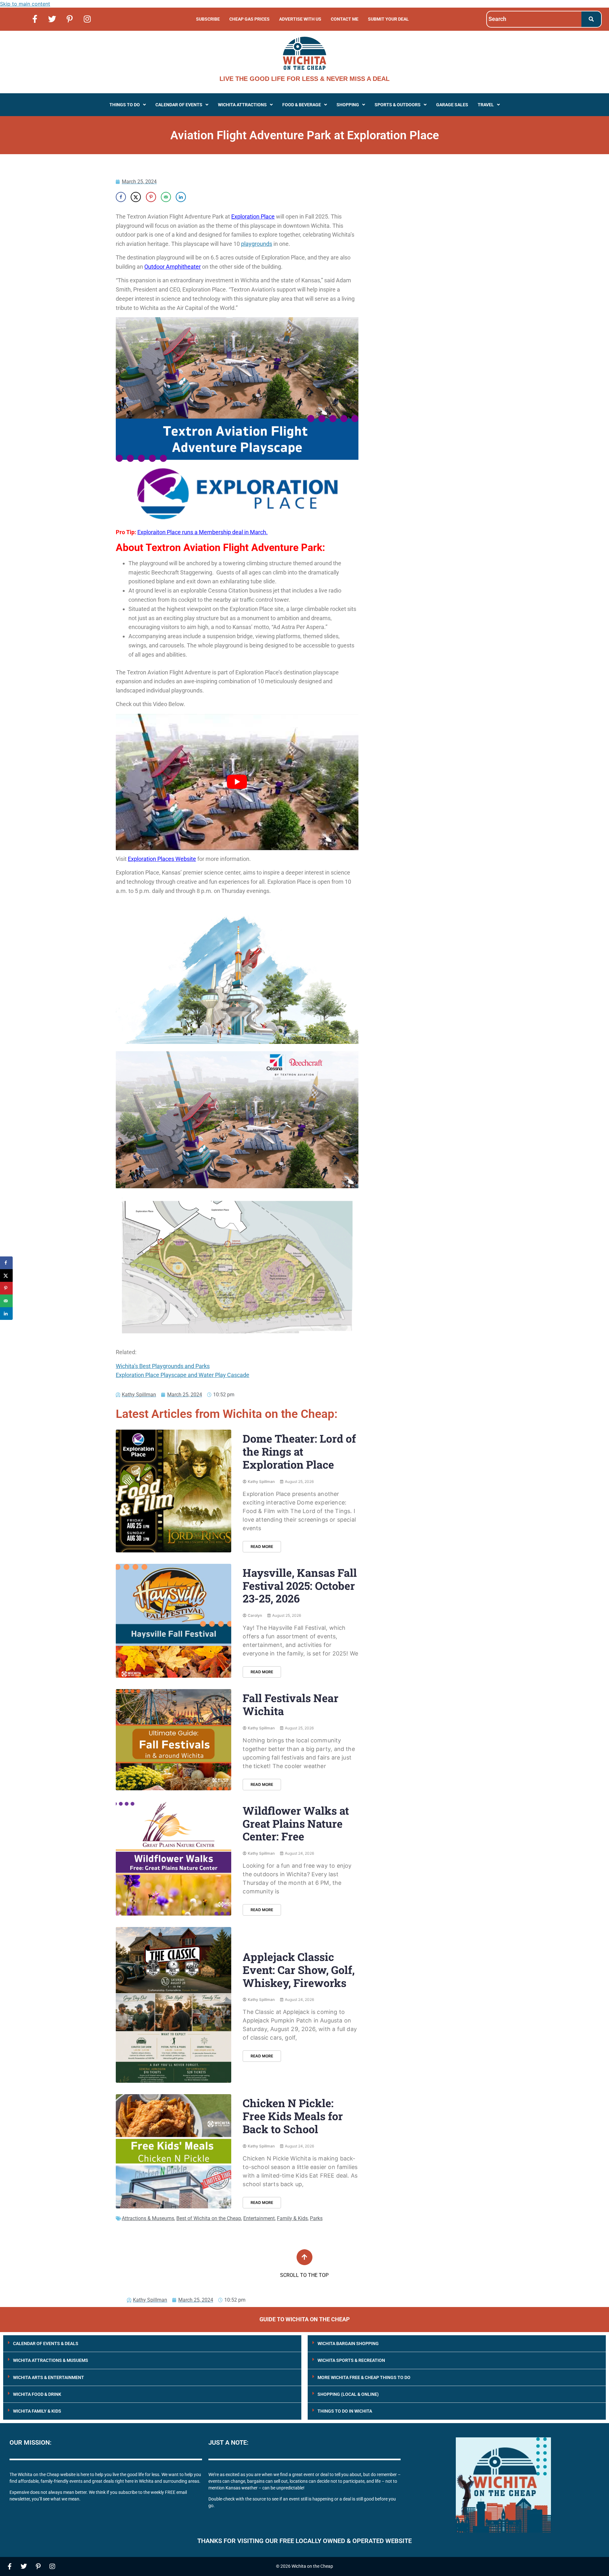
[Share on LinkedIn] (181, 197)
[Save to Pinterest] (151, 197)
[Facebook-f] (35, 19)
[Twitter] (52, 19)
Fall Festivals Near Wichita (291, 1704)
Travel (486, 105)
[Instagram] (87, 19)
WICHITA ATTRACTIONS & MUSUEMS (51, 2360)
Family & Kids (292, 2218)
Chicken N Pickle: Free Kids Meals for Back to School (293, 2116)
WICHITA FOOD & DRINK (37, 2394)
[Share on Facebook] (121, 197)
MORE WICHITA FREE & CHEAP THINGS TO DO (364, 2377)
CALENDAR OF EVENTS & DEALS (46, 2343)
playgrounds (257, 244)
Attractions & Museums (148, 2218)
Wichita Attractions (242, 105)
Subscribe (208, 19)
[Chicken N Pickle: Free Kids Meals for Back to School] (174, 2151)
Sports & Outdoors (398, 105)
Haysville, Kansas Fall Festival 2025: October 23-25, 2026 (300, 1586)
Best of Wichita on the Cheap (209, 2218)
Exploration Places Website (162, 859)
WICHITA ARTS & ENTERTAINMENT (49, 2377)
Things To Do (125, 105)
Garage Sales (452, 105)
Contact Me (345, 19)
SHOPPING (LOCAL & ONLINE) (348, 2394)
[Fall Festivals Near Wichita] (174, 1740)
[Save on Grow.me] (196, 197)
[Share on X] (136, 197)
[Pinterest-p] (70, 19)
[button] (128, 105)
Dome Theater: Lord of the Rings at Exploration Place (299, 1451)
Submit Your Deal (388, 19)
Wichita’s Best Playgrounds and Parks (163, 1366)
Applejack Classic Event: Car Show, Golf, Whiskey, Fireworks (299, 1970)
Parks (316, 2218)
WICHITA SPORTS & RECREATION (351, 2360)
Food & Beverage (302, 105)
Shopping (348, 105)
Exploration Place (253, 216)
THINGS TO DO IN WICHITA (345, 2411)
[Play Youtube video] (237, 782)
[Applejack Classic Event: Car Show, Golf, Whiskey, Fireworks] (174, 2005)
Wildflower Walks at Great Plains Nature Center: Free (296, 1823)
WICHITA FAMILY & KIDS (37, 2411)
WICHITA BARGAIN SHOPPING (348, 2343)
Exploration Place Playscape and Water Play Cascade (183, 1375)
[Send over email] (166, 197)
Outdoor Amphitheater (173, 267)
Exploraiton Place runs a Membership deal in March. (203, 532)
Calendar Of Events (179, 105)
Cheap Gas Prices (249, 19)
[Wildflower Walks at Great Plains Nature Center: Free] (174, 1859)
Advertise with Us (300, 19)
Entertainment (259, 2218)
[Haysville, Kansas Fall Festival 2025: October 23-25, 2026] (174, 1621)
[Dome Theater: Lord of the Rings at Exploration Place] (174, 1491)
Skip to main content (25, 4)
